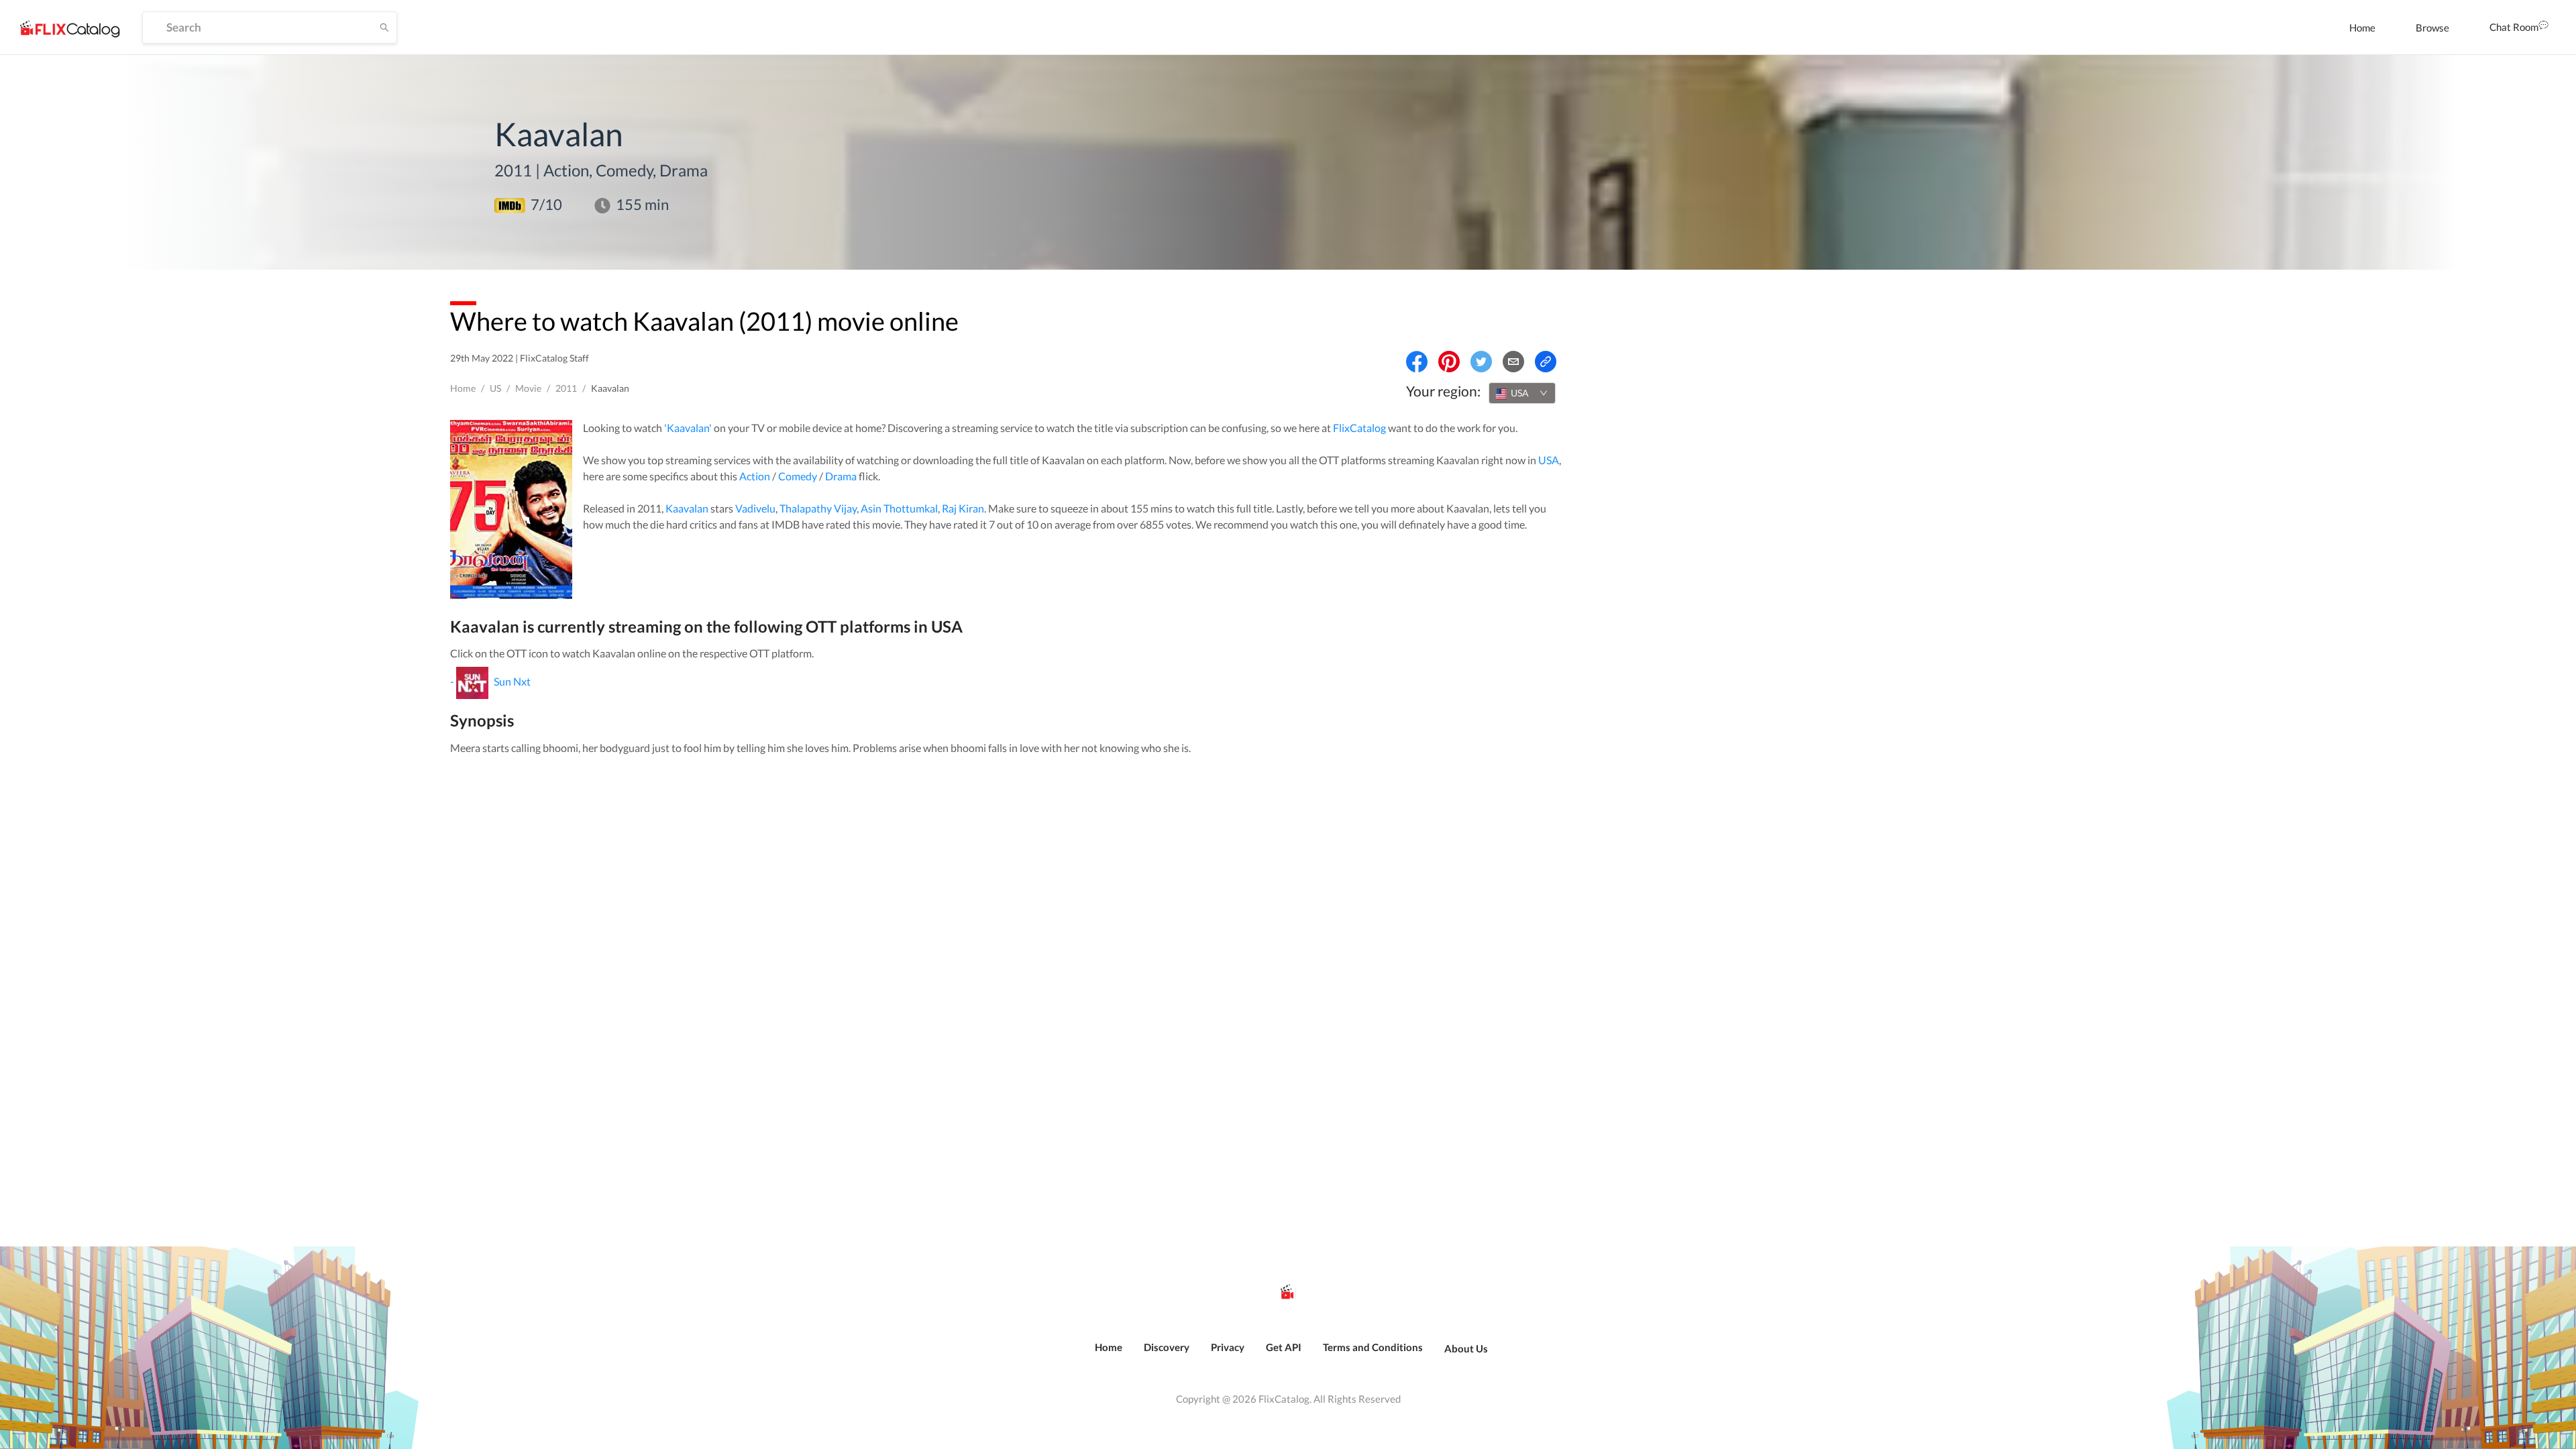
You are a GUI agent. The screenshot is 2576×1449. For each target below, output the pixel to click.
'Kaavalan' (688, 428)
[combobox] (1522, 393)
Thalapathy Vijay (818, 508)
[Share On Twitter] (1481, 362)
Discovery (1167, 1347)
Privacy (1228, 1347)
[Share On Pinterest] (1449, 362)
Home (2362, 28)
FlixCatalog (1359, 428)
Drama (841, 476)
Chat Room (2514, 27)
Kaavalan (687, 508)
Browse (2432, 28)
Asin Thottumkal (899, 508)
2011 (566, 388)
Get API (1284, 1347)
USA (1549, 460)
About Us (1466, 1348)
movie (528, 388)
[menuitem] (2362, 28)
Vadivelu (755, 508)
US (495, 388)
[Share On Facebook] (1417, 362)
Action (755, 476)
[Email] (1513, 362)
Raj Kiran (963, 508)
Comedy (798, 476)
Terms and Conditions (1373, 1347)
